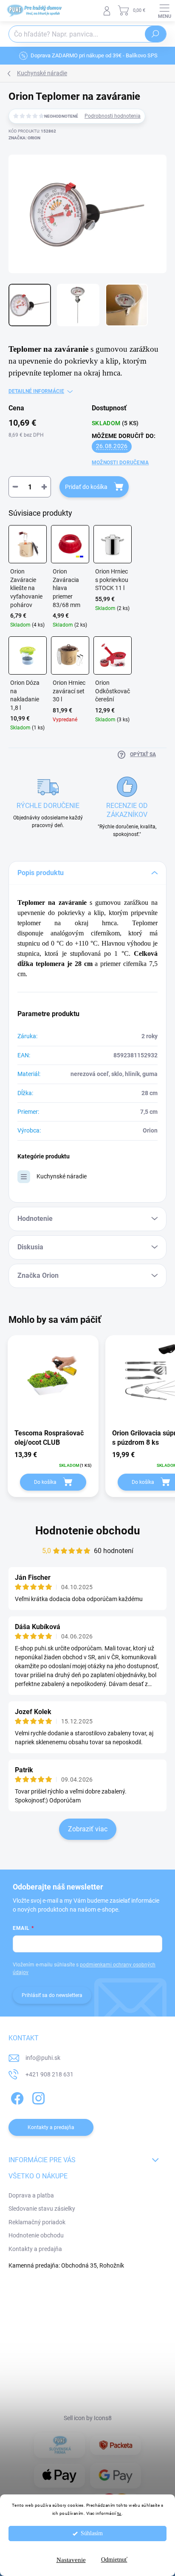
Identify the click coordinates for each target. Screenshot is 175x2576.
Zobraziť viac (88, 1829)
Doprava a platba (31, 2195)
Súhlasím (92, 2533)
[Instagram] (37, 2097)
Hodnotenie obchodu (88, 1531)
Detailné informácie (36, 391)
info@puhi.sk (43, 2058)
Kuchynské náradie (62, 1176)
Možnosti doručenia (120, 463)
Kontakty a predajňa (35, 2249)
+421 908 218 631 (49, 2074)
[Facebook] (16, 2097)
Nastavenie (71, 2560)
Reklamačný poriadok (37, 2222)
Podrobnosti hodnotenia (113, 116)
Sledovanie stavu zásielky (42, 2209)
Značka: (24, 138)
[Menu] (164, 11)
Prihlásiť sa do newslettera (52, 1995)
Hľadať (155, 34)
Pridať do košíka (86, 487)
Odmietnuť (114, 2560)
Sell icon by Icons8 (88, 2418)
